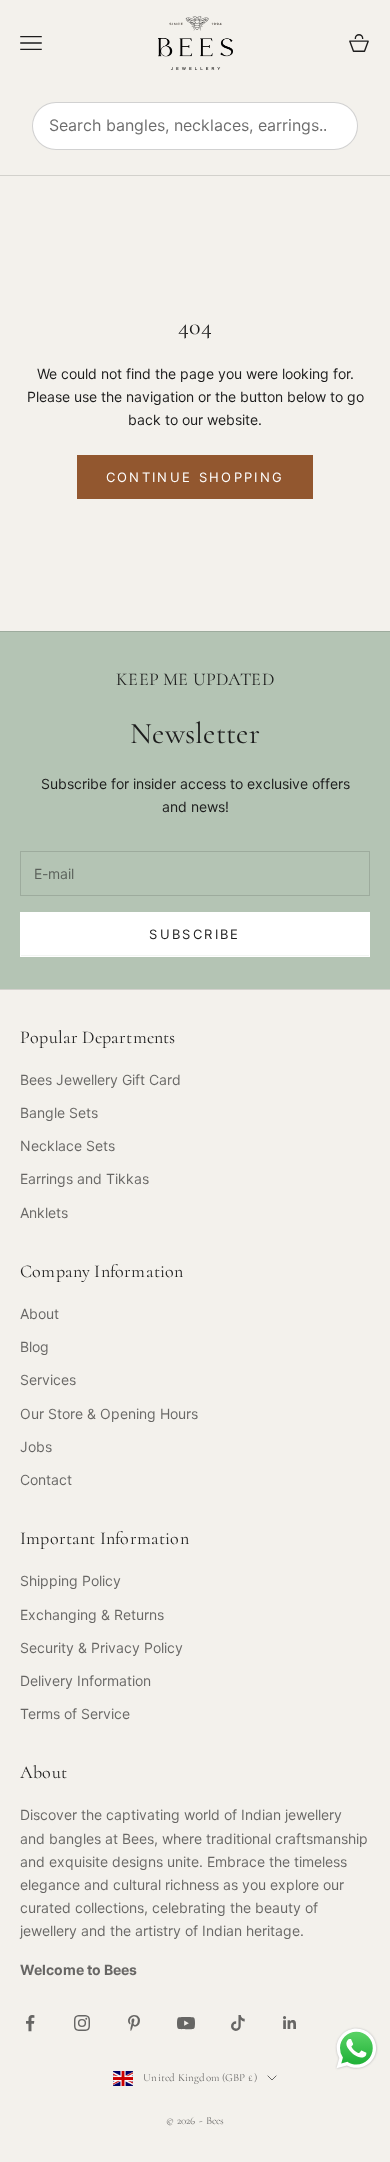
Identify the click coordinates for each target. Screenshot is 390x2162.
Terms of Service (75, 1713)
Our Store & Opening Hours (109, 1413)
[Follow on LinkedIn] (290, 2023)
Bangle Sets (59, 1112)
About (39, 1313)
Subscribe (194, 934)
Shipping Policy (70, 1580)
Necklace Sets (67, 1145)
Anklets (44, 1212)
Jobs (36, 1446)
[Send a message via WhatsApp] (356, 2048)
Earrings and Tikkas (84, 1178)
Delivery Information (85, 1680)
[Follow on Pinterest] (134, 2023)
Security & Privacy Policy (101, 1647)
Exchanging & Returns (92, 1614)
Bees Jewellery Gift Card (100, 1079)
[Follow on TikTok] (238, 2023)
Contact (46, 1479)
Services (48, 1379)
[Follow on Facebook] (30, 2023)
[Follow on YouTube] (186, 2023)
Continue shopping (195, 477)
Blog (34, 1346)
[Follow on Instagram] (82, 2023)
